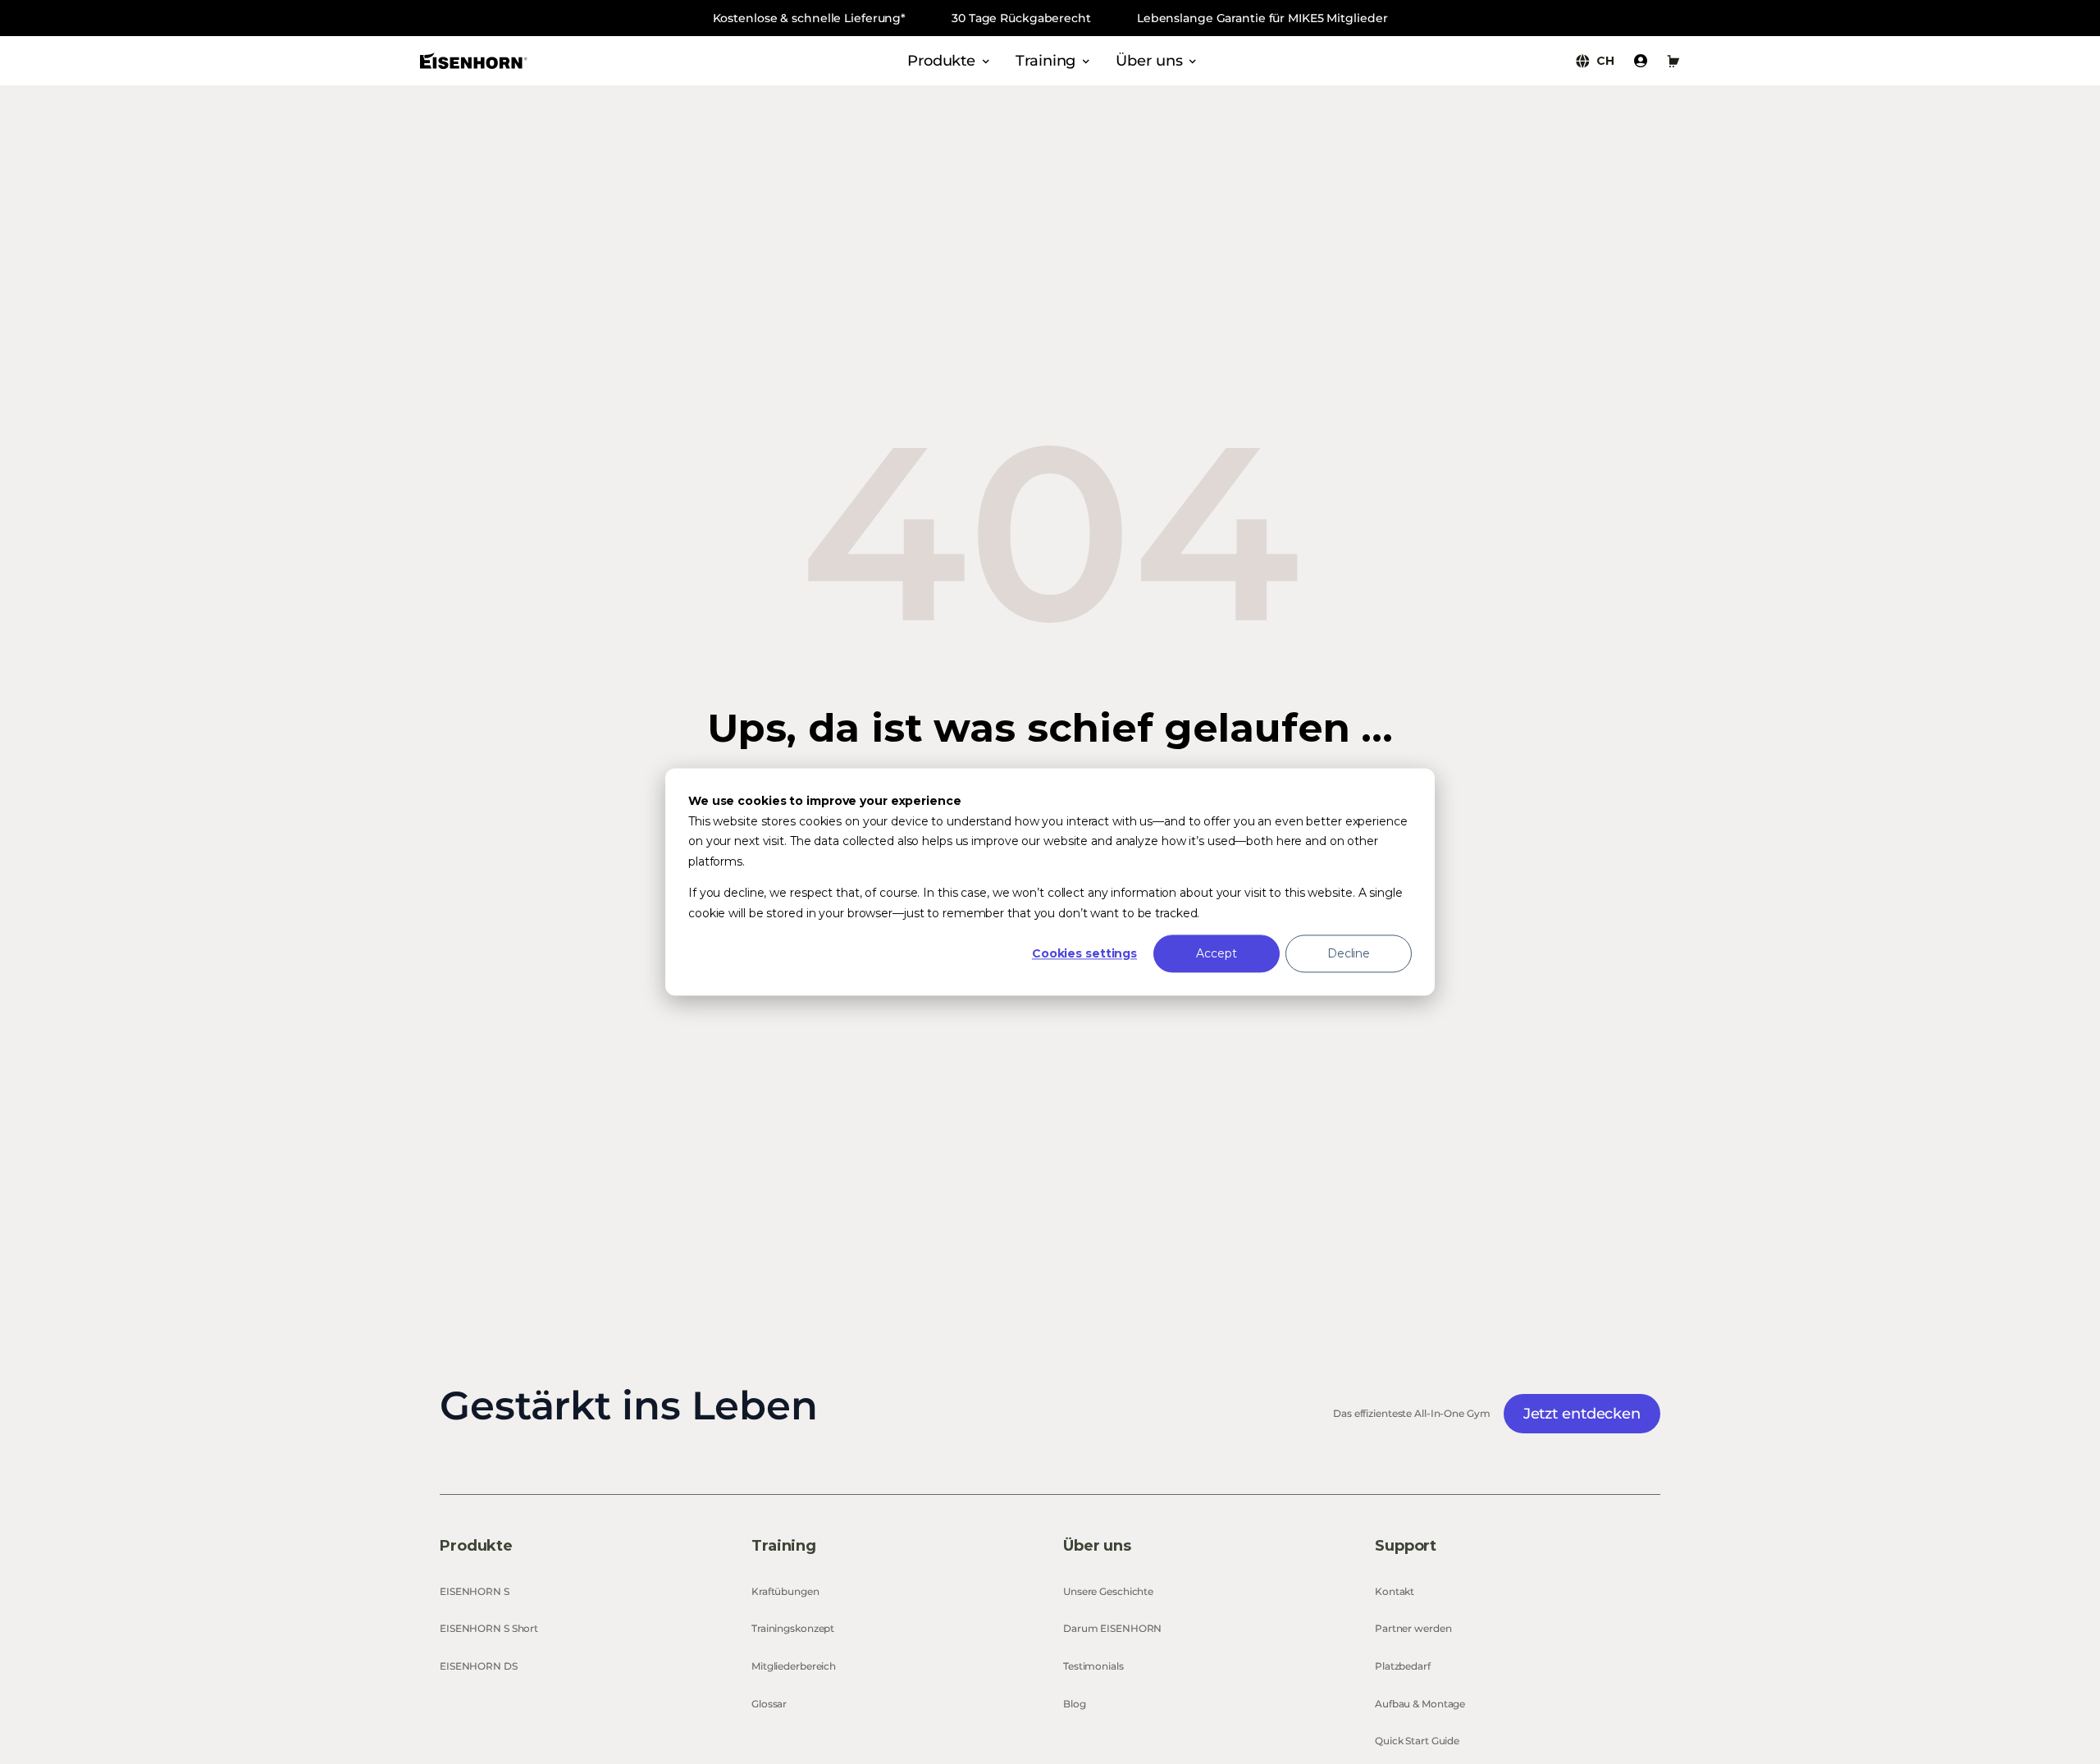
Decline (1349, 953)
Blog (1075, 1704)
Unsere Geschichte (1108, 1591)
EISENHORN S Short (489, 1628)
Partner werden (1413, 1628)
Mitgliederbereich (794, 1666)
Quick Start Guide (1417, 1741)
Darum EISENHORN (1112, 1628)
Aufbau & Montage (1420, 1704)
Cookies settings (1084, 953)
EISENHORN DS (479, 1666)
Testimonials (1093, 1666)
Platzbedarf (1403, 1666)
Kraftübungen (785, 1591)
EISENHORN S (475, 1591)
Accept (1216, 953)
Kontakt (1395, 1591)
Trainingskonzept (793, 1628)
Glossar (769, 1704)
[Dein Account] (1641, 61)
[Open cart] (1673, 61)
